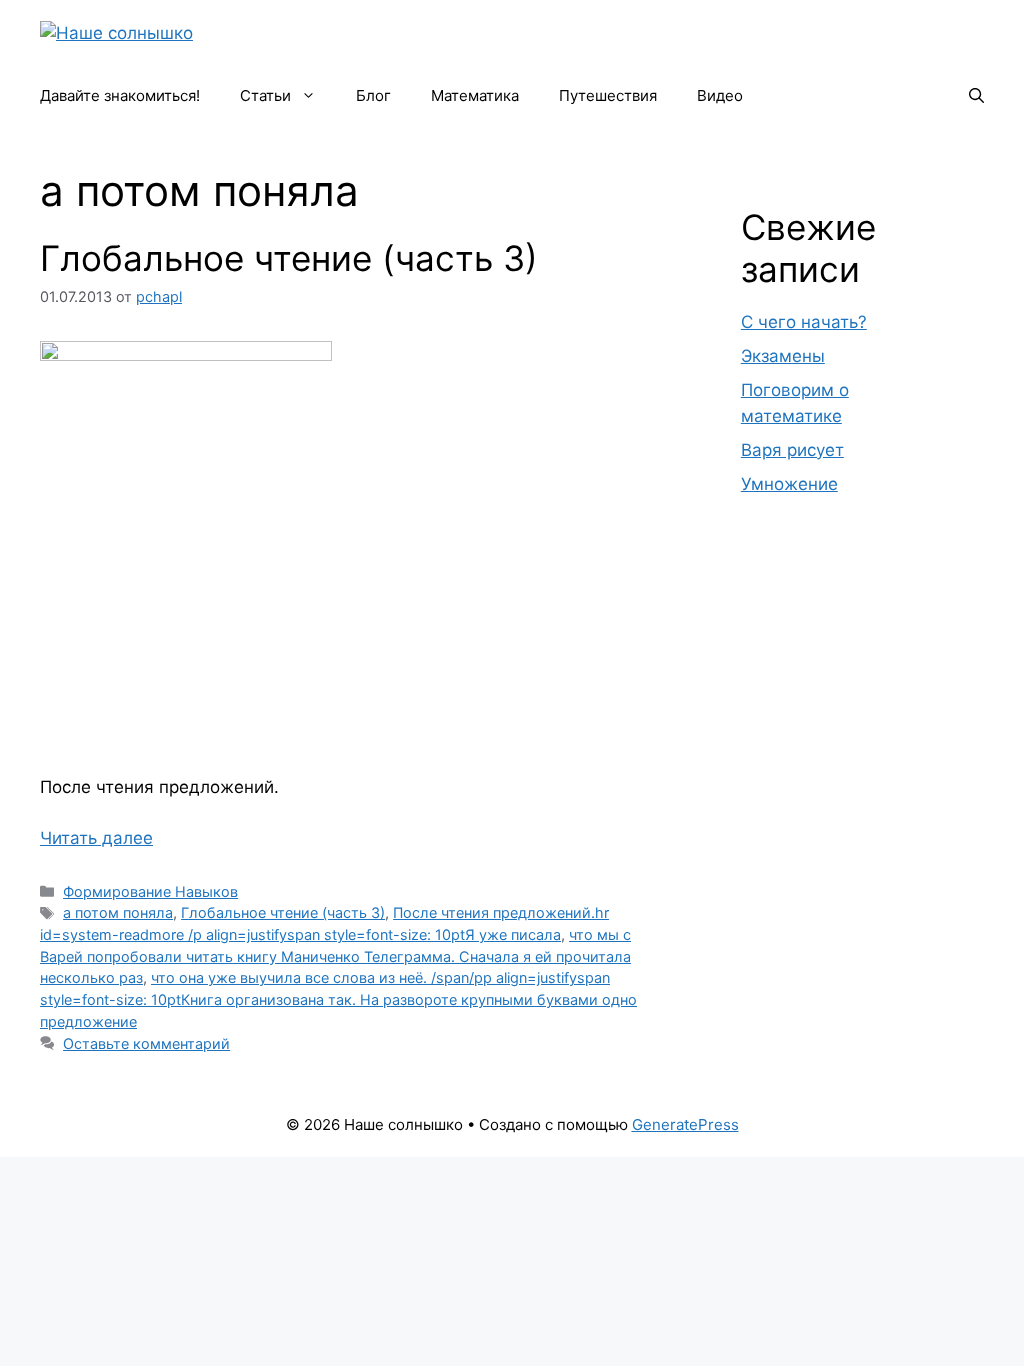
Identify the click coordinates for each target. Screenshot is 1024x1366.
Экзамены (783, 356)
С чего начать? (804, 322)
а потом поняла (118, 912)
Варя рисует (792, 450)
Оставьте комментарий (146, 1043)
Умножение (789, 484)
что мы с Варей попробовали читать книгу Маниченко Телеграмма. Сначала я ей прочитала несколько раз (335, 956)
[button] (976, 96)
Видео (720, 95)
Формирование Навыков (150, 891)
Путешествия (608, 95)
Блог (373, 95)
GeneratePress (685, 1124)
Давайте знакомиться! (120, 95)
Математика (475, 95)
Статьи (265, 95)
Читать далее (96, 838)
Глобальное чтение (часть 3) (289, 258)
